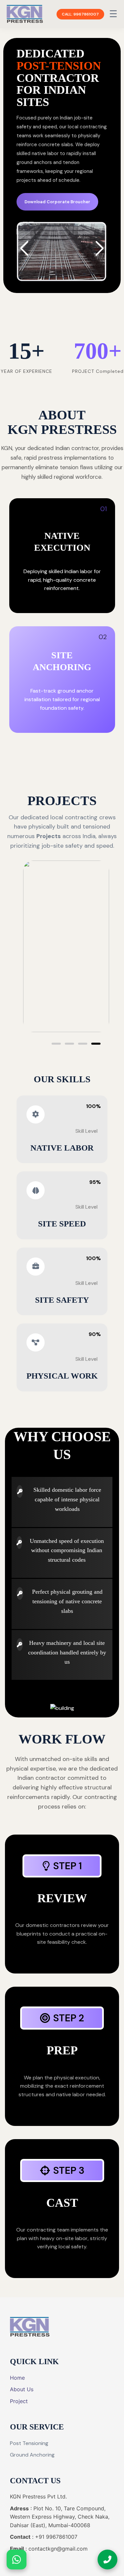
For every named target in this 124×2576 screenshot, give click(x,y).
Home (17, 2378)
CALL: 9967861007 (80, 14)
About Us (22, 2389)
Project (19, 2401)
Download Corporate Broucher (57, 202)
